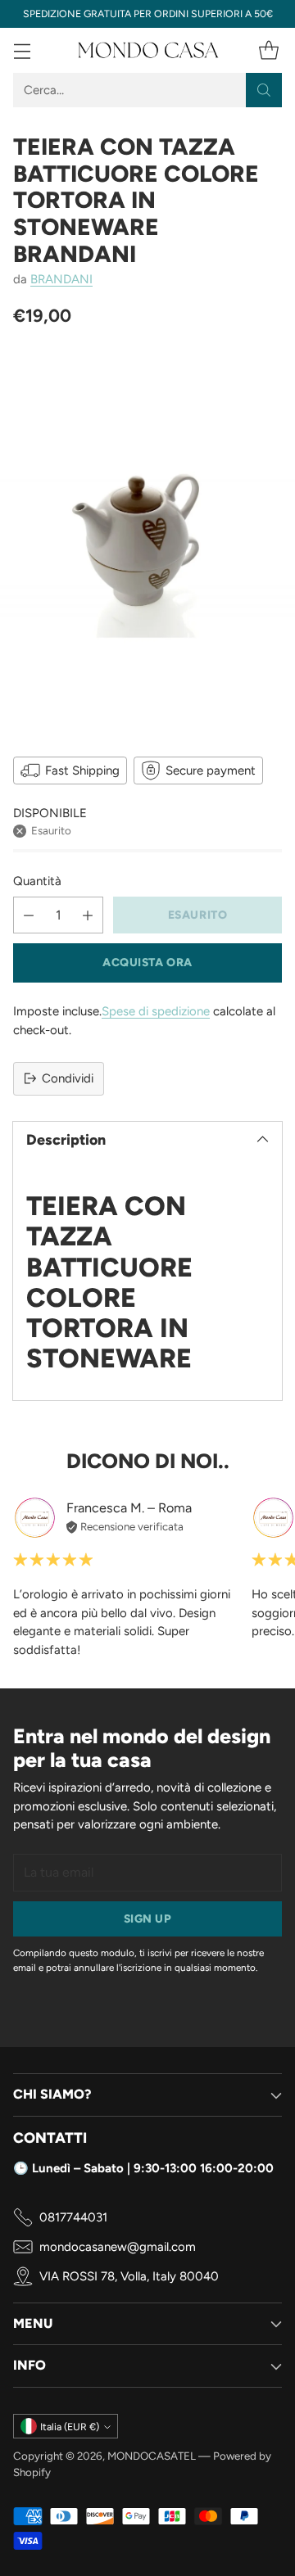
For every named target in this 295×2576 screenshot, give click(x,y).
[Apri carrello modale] (268, 50)
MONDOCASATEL (152, 2456)
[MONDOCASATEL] (147, 50)
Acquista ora (147, 962)
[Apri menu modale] (22, 50)
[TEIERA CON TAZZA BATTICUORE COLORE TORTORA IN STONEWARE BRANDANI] (147, 539)
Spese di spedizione (156, 1011)
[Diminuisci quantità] (29, 915)
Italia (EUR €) (70, 2427)
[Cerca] (264, 90)
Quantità (37, 881)
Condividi (68, 1078)
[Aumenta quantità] (88, 915)
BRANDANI (61, 279)
